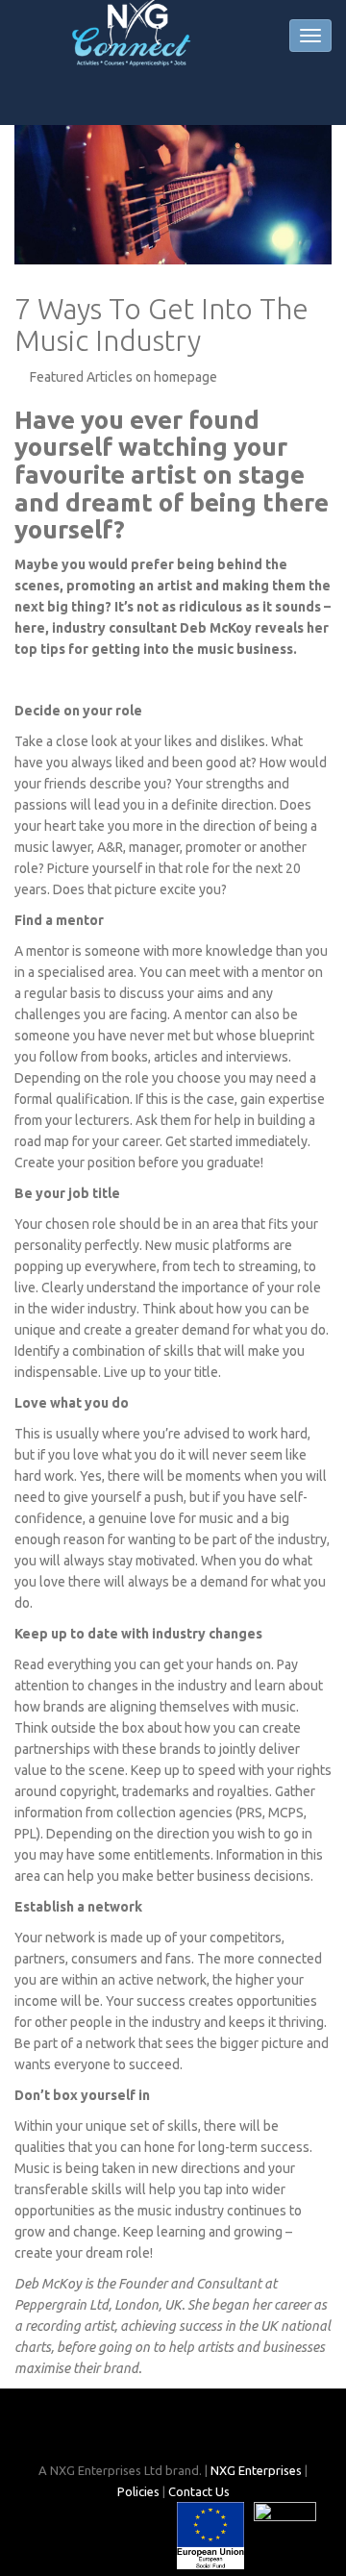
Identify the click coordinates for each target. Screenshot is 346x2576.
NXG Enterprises (256, 2470)
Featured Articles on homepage (124, 377)
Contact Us (199, 2491)
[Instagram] (175, 2432)
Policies (138, 2491)
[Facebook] (142, 2432)
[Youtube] (206, 2432)
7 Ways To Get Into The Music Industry (161, 325)
